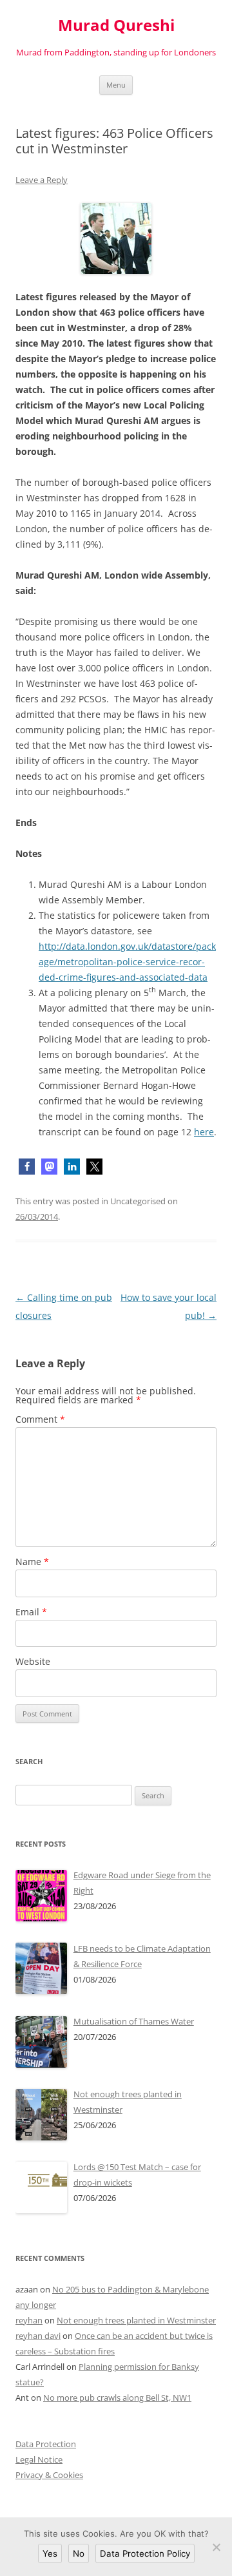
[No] (216, 2547)
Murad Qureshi (116, 25)
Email (31, 1612)
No (79, 2553)
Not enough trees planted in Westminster (136, 2320)
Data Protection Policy (145, 2553)
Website (33, 1661)
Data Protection (46, 2444)
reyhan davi (38, 2336)
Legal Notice (39, 2459)
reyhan (29, 2320)
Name (32, 1562)
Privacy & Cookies (49, 2475)
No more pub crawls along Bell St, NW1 (117, 2398)
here (204, 1132)
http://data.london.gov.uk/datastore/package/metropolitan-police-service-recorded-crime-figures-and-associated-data (127, 962)
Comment (40, 1419)
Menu (116, 85)
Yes (50, 2553)
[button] (27, 1167)
